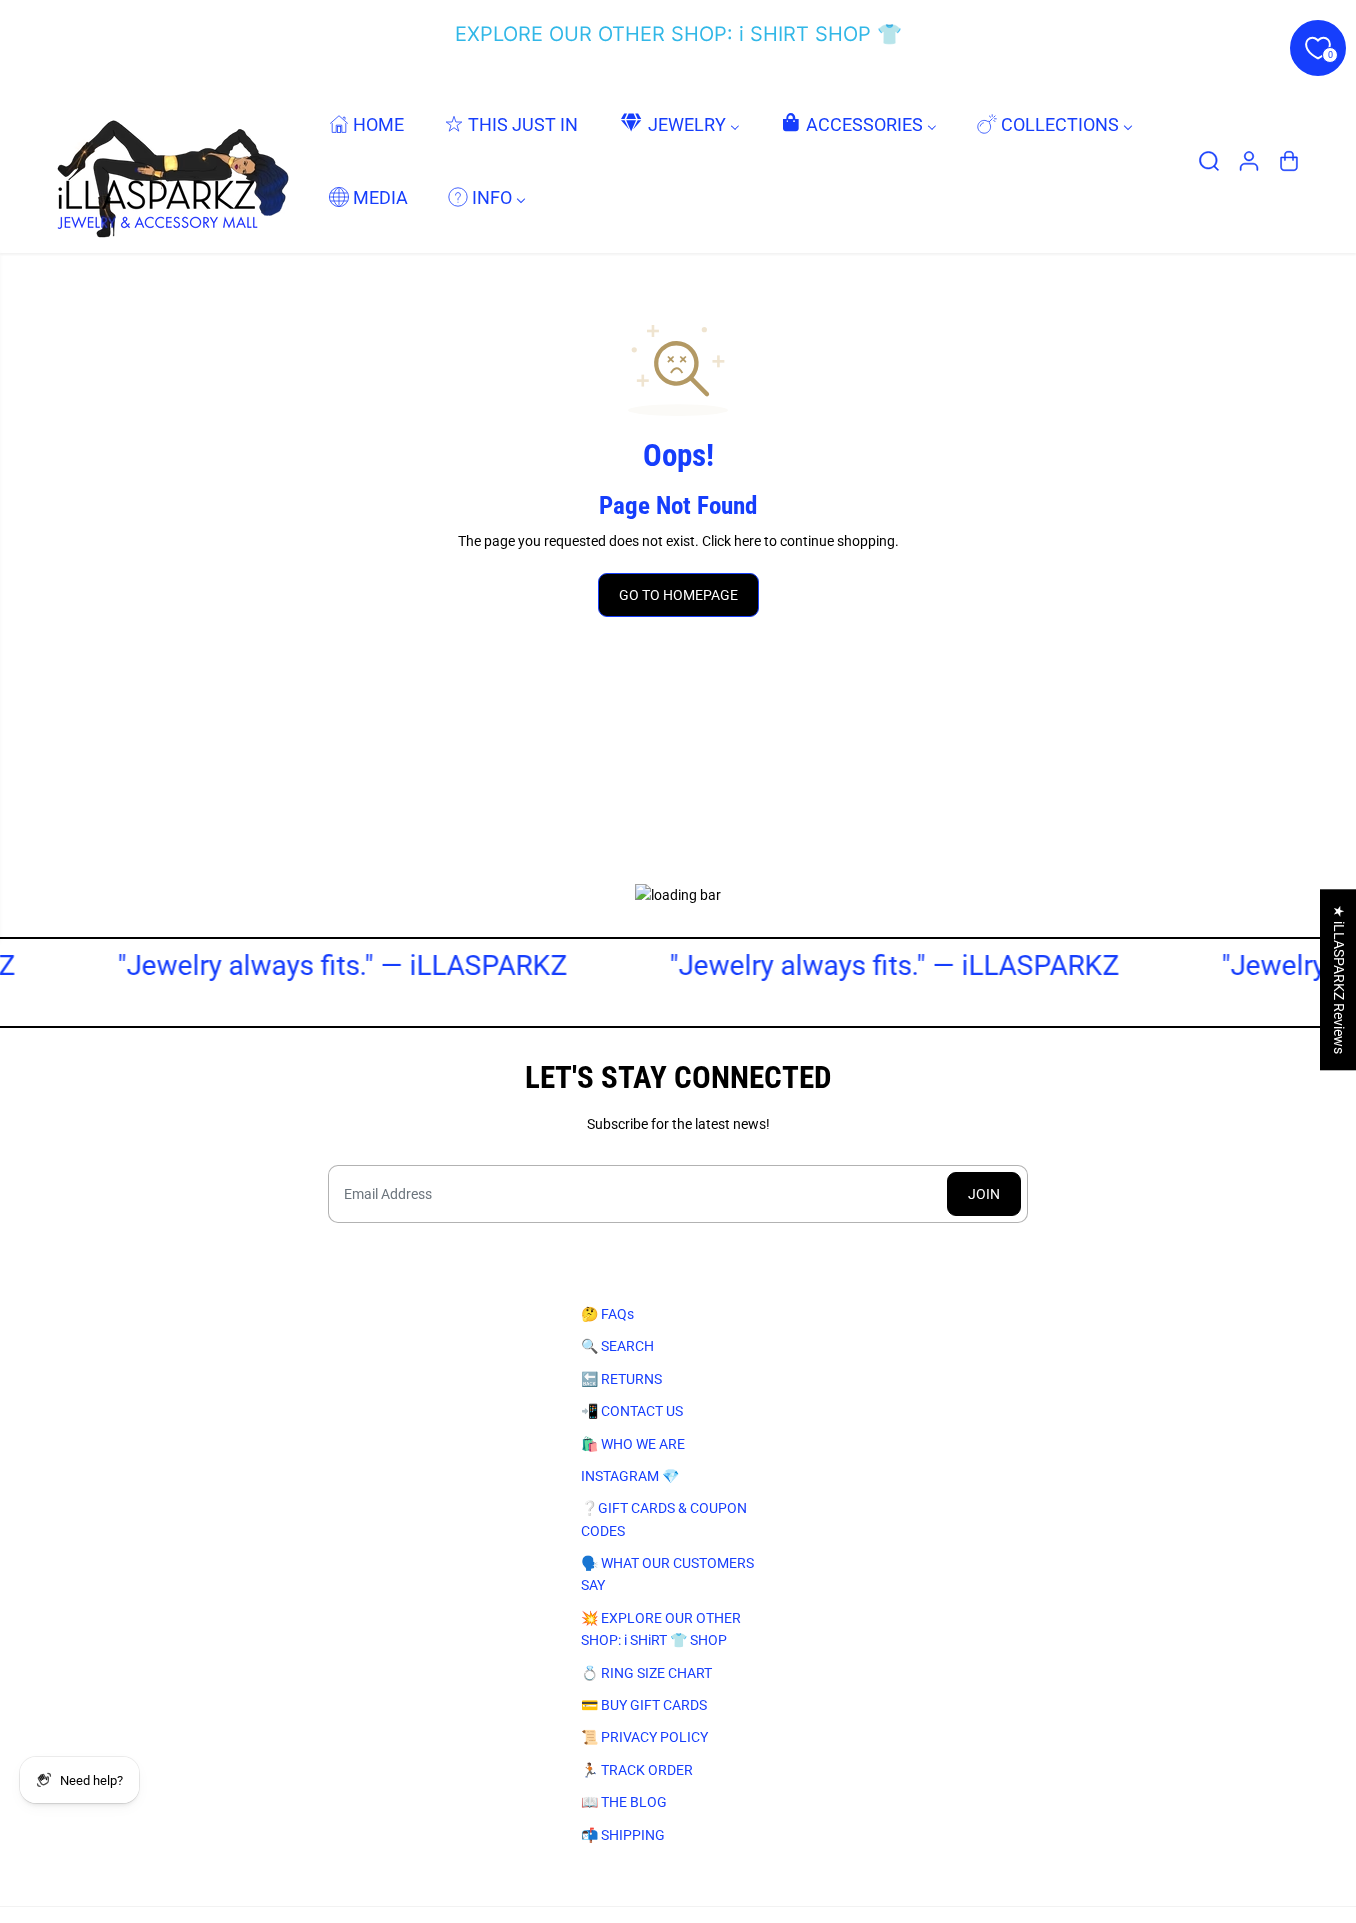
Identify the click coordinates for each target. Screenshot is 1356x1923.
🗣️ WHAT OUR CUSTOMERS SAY (667, 1574)
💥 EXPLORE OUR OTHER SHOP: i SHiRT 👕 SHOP (661, 1629)
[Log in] (1249, 161)
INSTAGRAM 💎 (630, 1476)
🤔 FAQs (607, 1314)
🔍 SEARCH (617, 1346)
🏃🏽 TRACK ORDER (637, 1770)
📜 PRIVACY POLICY (644, 1737)
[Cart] (1289, 161)
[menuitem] (366, 123)
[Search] (1209, 161)
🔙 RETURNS (621, 1379)
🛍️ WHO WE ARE (633, 1444)
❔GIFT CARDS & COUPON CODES (664, 1519)
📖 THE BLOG (624, 1802)
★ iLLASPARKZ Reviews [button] (1339, 979)
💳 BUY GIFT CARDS (644, 1705)
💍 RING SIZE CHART (646, 1673)
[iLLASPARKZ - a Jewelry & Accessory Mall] (169, 160)
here (747, 541)
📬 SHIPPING (623, 1835)
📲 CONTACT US (632, 1411)
